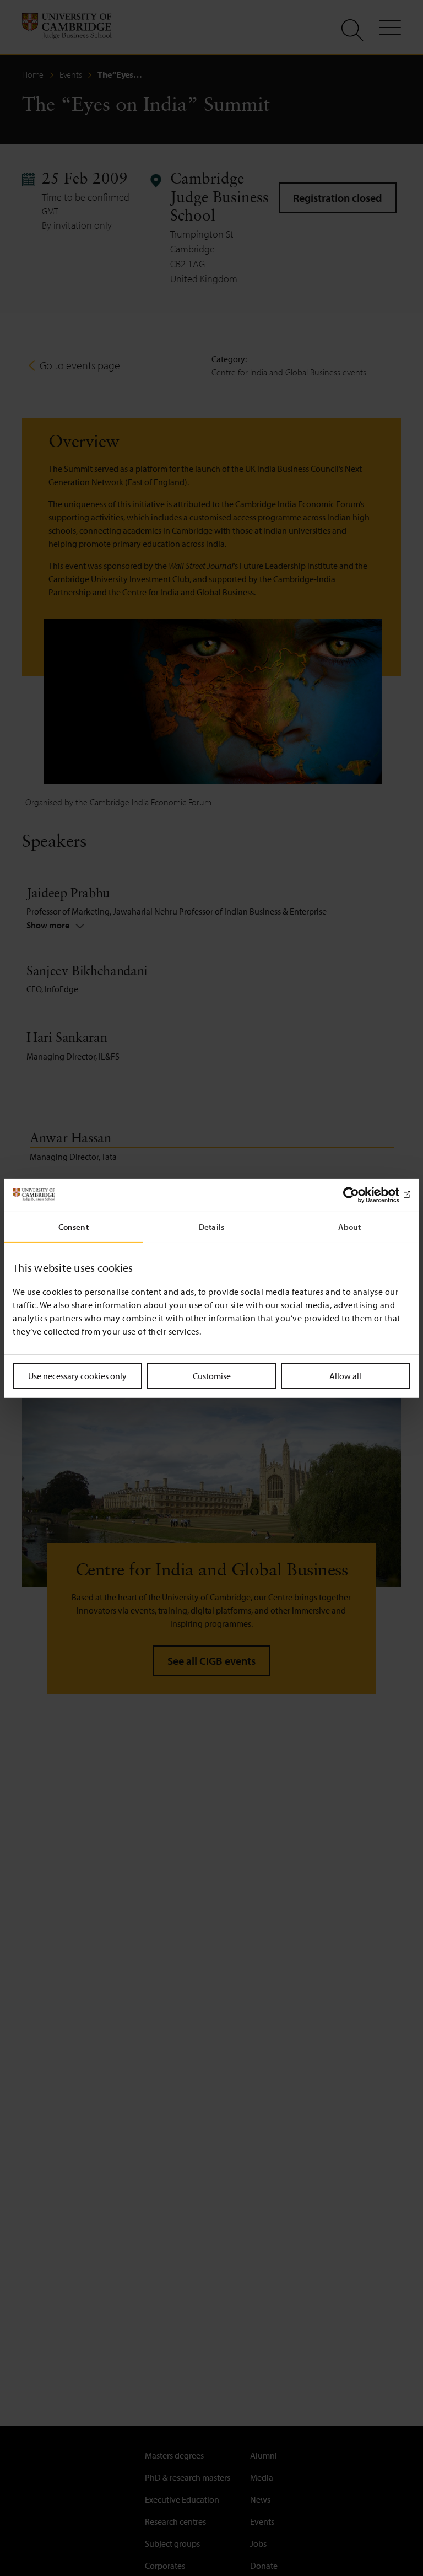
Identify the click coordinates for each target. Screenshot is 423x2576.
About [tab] (350, 1226)
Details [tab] (211, 1226)
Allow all (345, 1375)
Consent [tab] (74, 1226)
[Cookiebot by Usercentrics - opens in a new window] (362, 1195)
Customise (212, 1375)
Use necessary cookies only (77, 1375)
